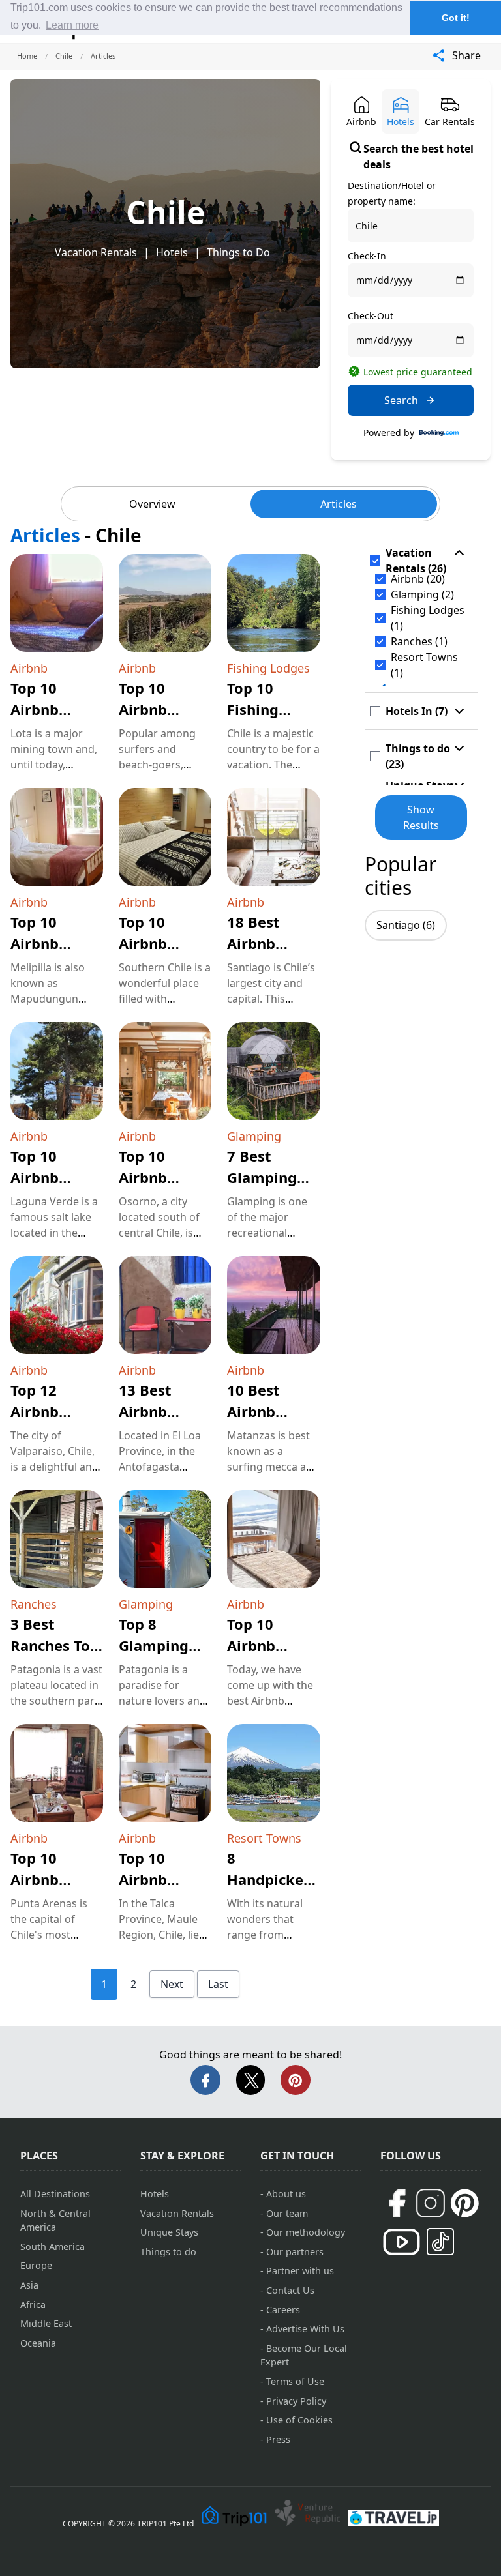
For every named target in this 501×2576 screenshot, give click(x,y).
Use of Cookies (299, 2420)
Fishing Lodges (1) (428, 618)
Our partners (295, 2252)
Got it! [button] (456, 18)
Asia (29, 2285)
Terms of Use (295, 2381)
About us (286, 2194)
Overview (152, 504)
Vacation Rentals (96, 252)
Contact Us (290, 2290)
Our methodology (306, 2232)
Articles (339, 504)
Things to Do (238, 252)
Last (218, 1984)
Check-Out (371, 316)
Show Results (421, 817)
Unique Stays (169, 2232)
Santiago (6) (406, 925)
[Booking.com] (439, 433)
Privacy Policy (296, 2401)
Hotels (172, 252)
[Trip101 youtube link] (402, 2242)
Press (278, 2439)
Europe (36, 2265)
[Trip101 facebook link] (397, 2203)
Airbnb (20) (418, 579)
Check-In (367, 256)
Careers (283, 2310)
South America (53, 2247)
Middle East (46, 2323)
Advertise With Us (305, 2329)
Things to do (168, 2252)
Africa (33, 2305)
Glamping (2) (422, 594)
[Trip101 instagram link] (431, 2203)
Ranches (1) (419, 641)
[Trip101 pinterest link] (464, 2203)
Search (401, 400)
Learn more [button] (72, 25)
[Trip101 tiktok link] (440, 2242)
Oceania (38, 2343)
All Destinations (55, 2194)
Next (172, 1984)
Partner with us (300, 2271)
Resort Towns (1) (424, 665)
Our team (287, 2213)
